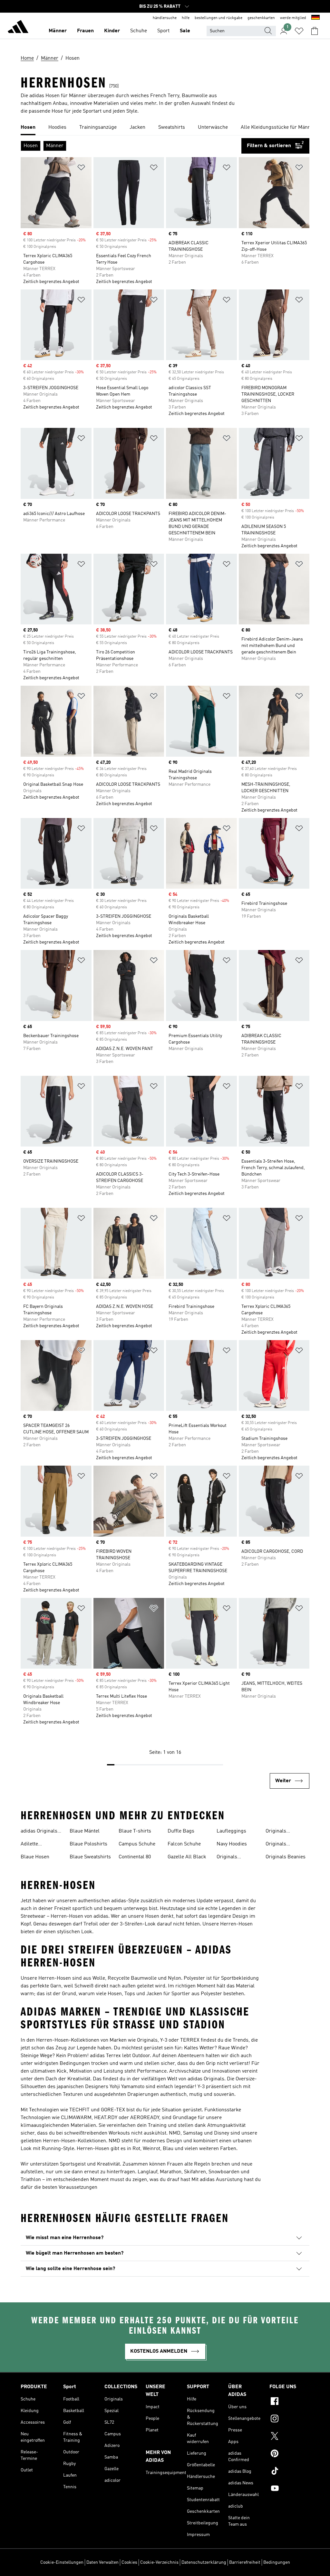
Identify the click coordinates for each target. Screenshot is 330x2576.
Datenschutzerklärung (204, 2562)
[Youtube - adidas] (289, 2489)
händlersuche (165, 18)
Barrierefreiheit (245, 2562)
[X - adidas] (289, 2437)
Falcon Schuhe (184, 1844)
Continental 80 (135, 1857)
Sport (163, 31)
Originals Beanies (286, 1857)
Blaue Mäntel (85, 1831)
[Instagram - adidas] (289, 2419)
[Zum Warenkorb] (315, 31)
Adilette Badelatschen (36, 1845)
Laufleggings (231, 1831)
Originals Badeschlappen (283, 1832)
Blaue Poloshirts (88, 1844)
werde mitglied (293, 18)
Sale (185, 31)
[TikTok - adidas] (289, 2472)
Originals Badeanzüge (230, 1858)
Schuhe (139, 31)
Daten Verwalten (102, 2562)
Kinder (112, 31)
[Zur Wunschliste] (299, 31)
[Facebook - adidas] (289, 2402)
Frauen (85, 31)
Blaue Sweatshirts (90, 1857)
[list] (165, 128)
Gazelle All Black (187, 1857)
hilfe (186, 18)
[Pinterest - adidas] (289, 2454)
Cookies (129, 2562)
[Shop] (18, 28)
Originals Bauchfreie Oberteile (278, 1845)
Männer (58, 31)
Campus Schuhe (137, 1844)
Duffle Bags (181, 1831)
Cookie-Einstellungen (62, 2562)
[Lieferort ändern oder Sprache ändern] (315, 18)
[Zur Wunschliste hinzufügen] (81, 169)
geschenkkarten (261, 18)
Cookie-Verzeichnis (159, 2562)
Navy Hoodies (232, 1844)
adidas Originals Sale (39, 1832)
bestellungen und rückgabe (218, 18)
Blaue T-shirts (135, 1831)
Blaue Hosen (35, 1857)
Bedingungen (277, 2562)
